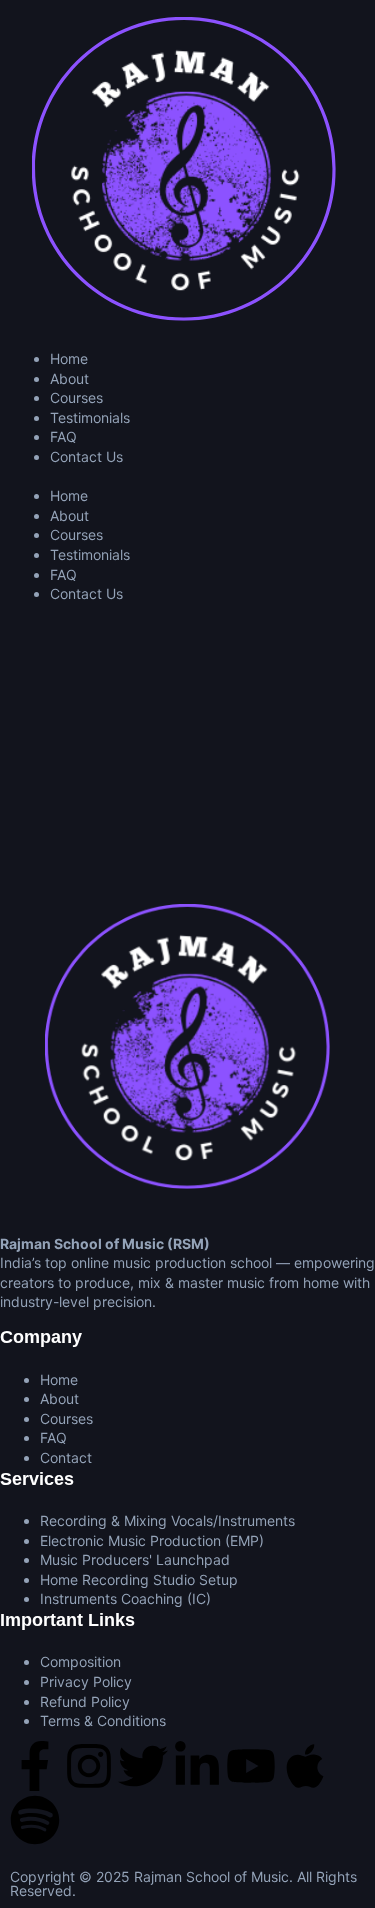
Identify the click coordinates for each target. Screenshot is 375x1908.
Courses (76, 397)
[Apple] (305, 1766)
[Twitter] (143, 1766)
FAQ (63, 436)
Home (69, 358)
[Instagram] (89, 1766)
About (69, 378)
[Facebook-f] (35, 1766)
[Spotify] (35, 1820)
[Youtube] (251, 1766)
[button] (187, 477)
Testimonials (90, 417)
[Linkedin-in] (197, 1766)
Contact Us (86, 456)
